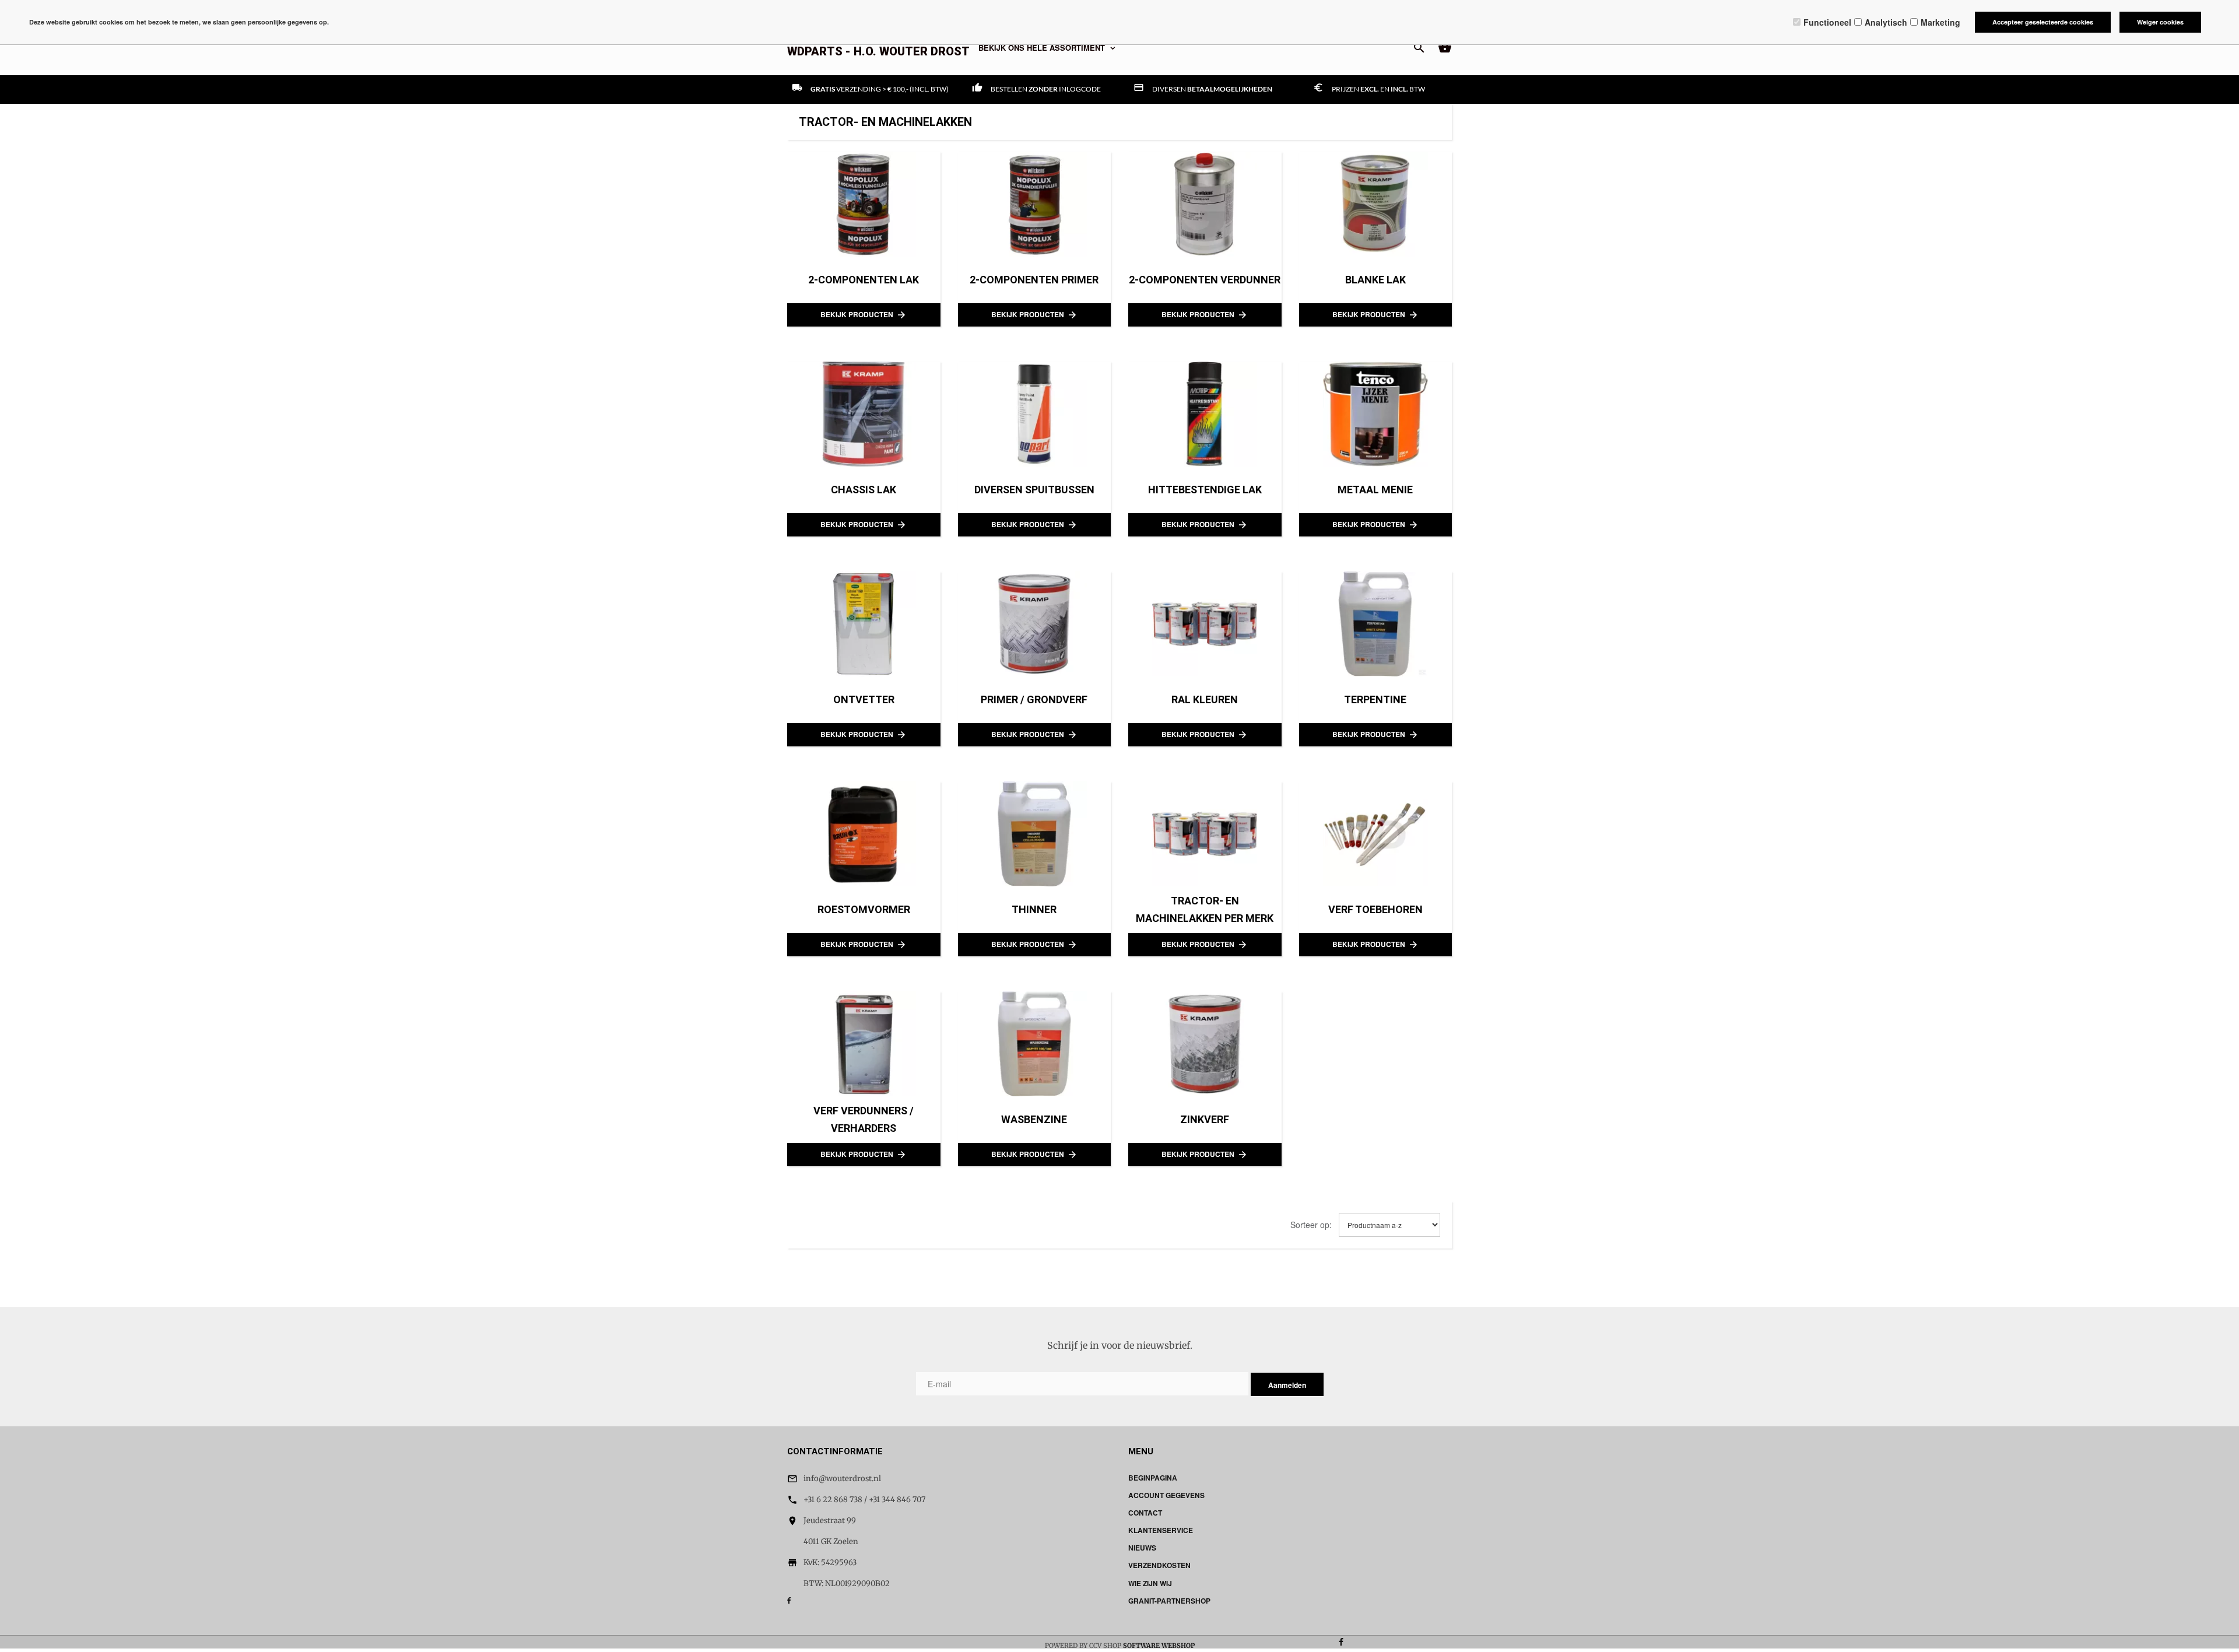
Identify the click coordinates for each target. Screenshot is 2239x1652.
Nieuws (1142, 1548)
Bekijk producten (864, 315)
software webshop (1159, 1646)
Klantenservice (1161, 1530)
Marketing (1940, 22)
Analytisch (1886, 22)
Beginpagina (1153, 1478)
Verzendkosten (1159, 1565)
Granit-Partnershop (1169, 1601)
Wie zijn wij (1150, 1583)
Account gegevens (1166, 1495)
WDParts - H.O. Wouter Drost (878, 51)
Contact (1145, 1513)
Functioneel (1827, 22)
